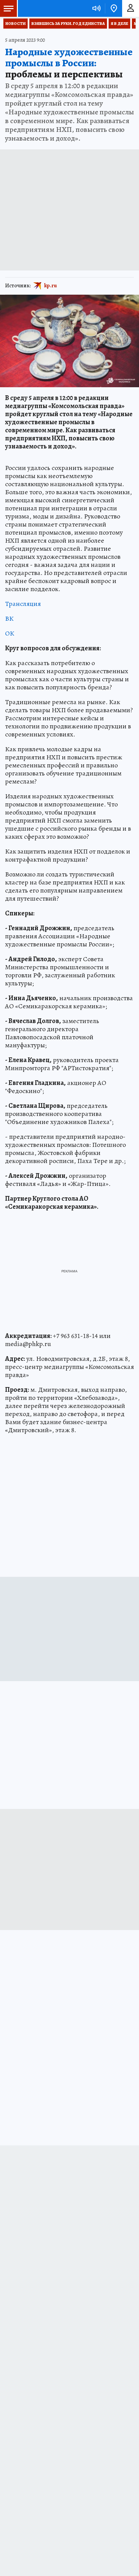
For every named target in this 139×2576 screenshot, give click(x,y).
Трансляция (23, 604)
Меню (8, 8)
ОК (10, 633)
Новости (16, 24)
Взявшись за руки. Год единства (68, 24)
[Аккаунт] (131, 8)
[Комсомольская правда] (40, 8)
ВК (9, 619)
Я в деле (119, 24)
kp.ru (51, 286)
